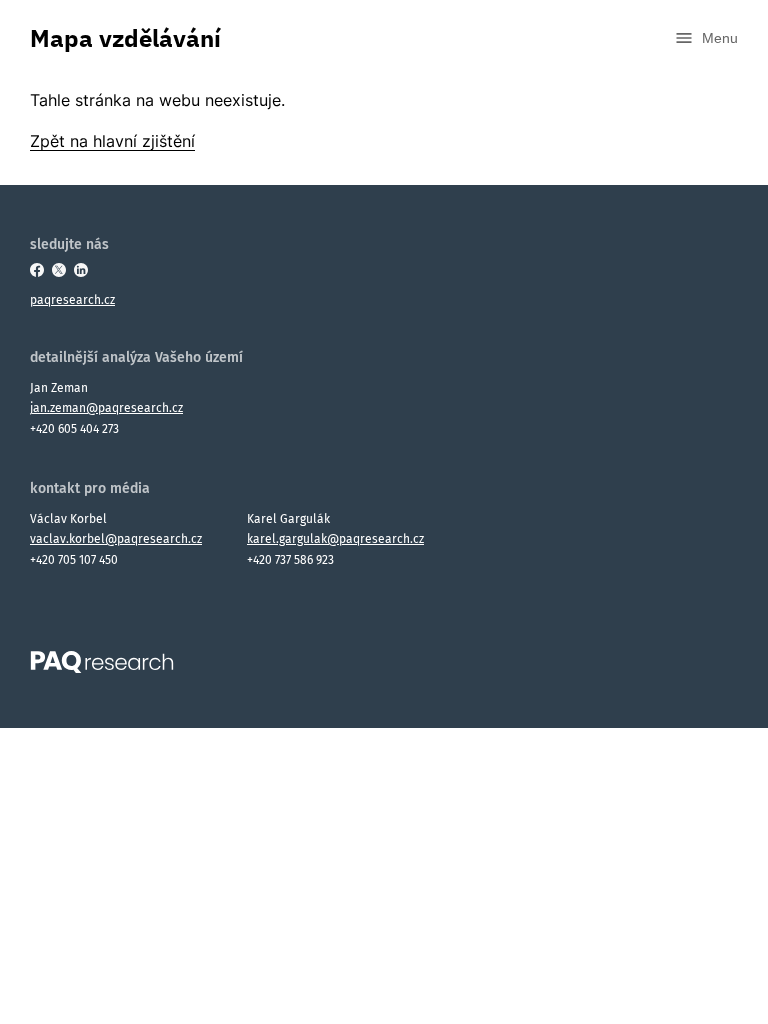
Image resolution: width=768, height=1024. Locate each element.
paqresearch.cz (72, 300)
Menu (720, 38)
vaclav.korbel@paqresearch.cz (116, 539)
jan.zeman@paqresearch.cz (106, 408)
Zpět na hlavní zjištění (112, 141)
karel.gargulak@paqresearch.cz (335, 539)
